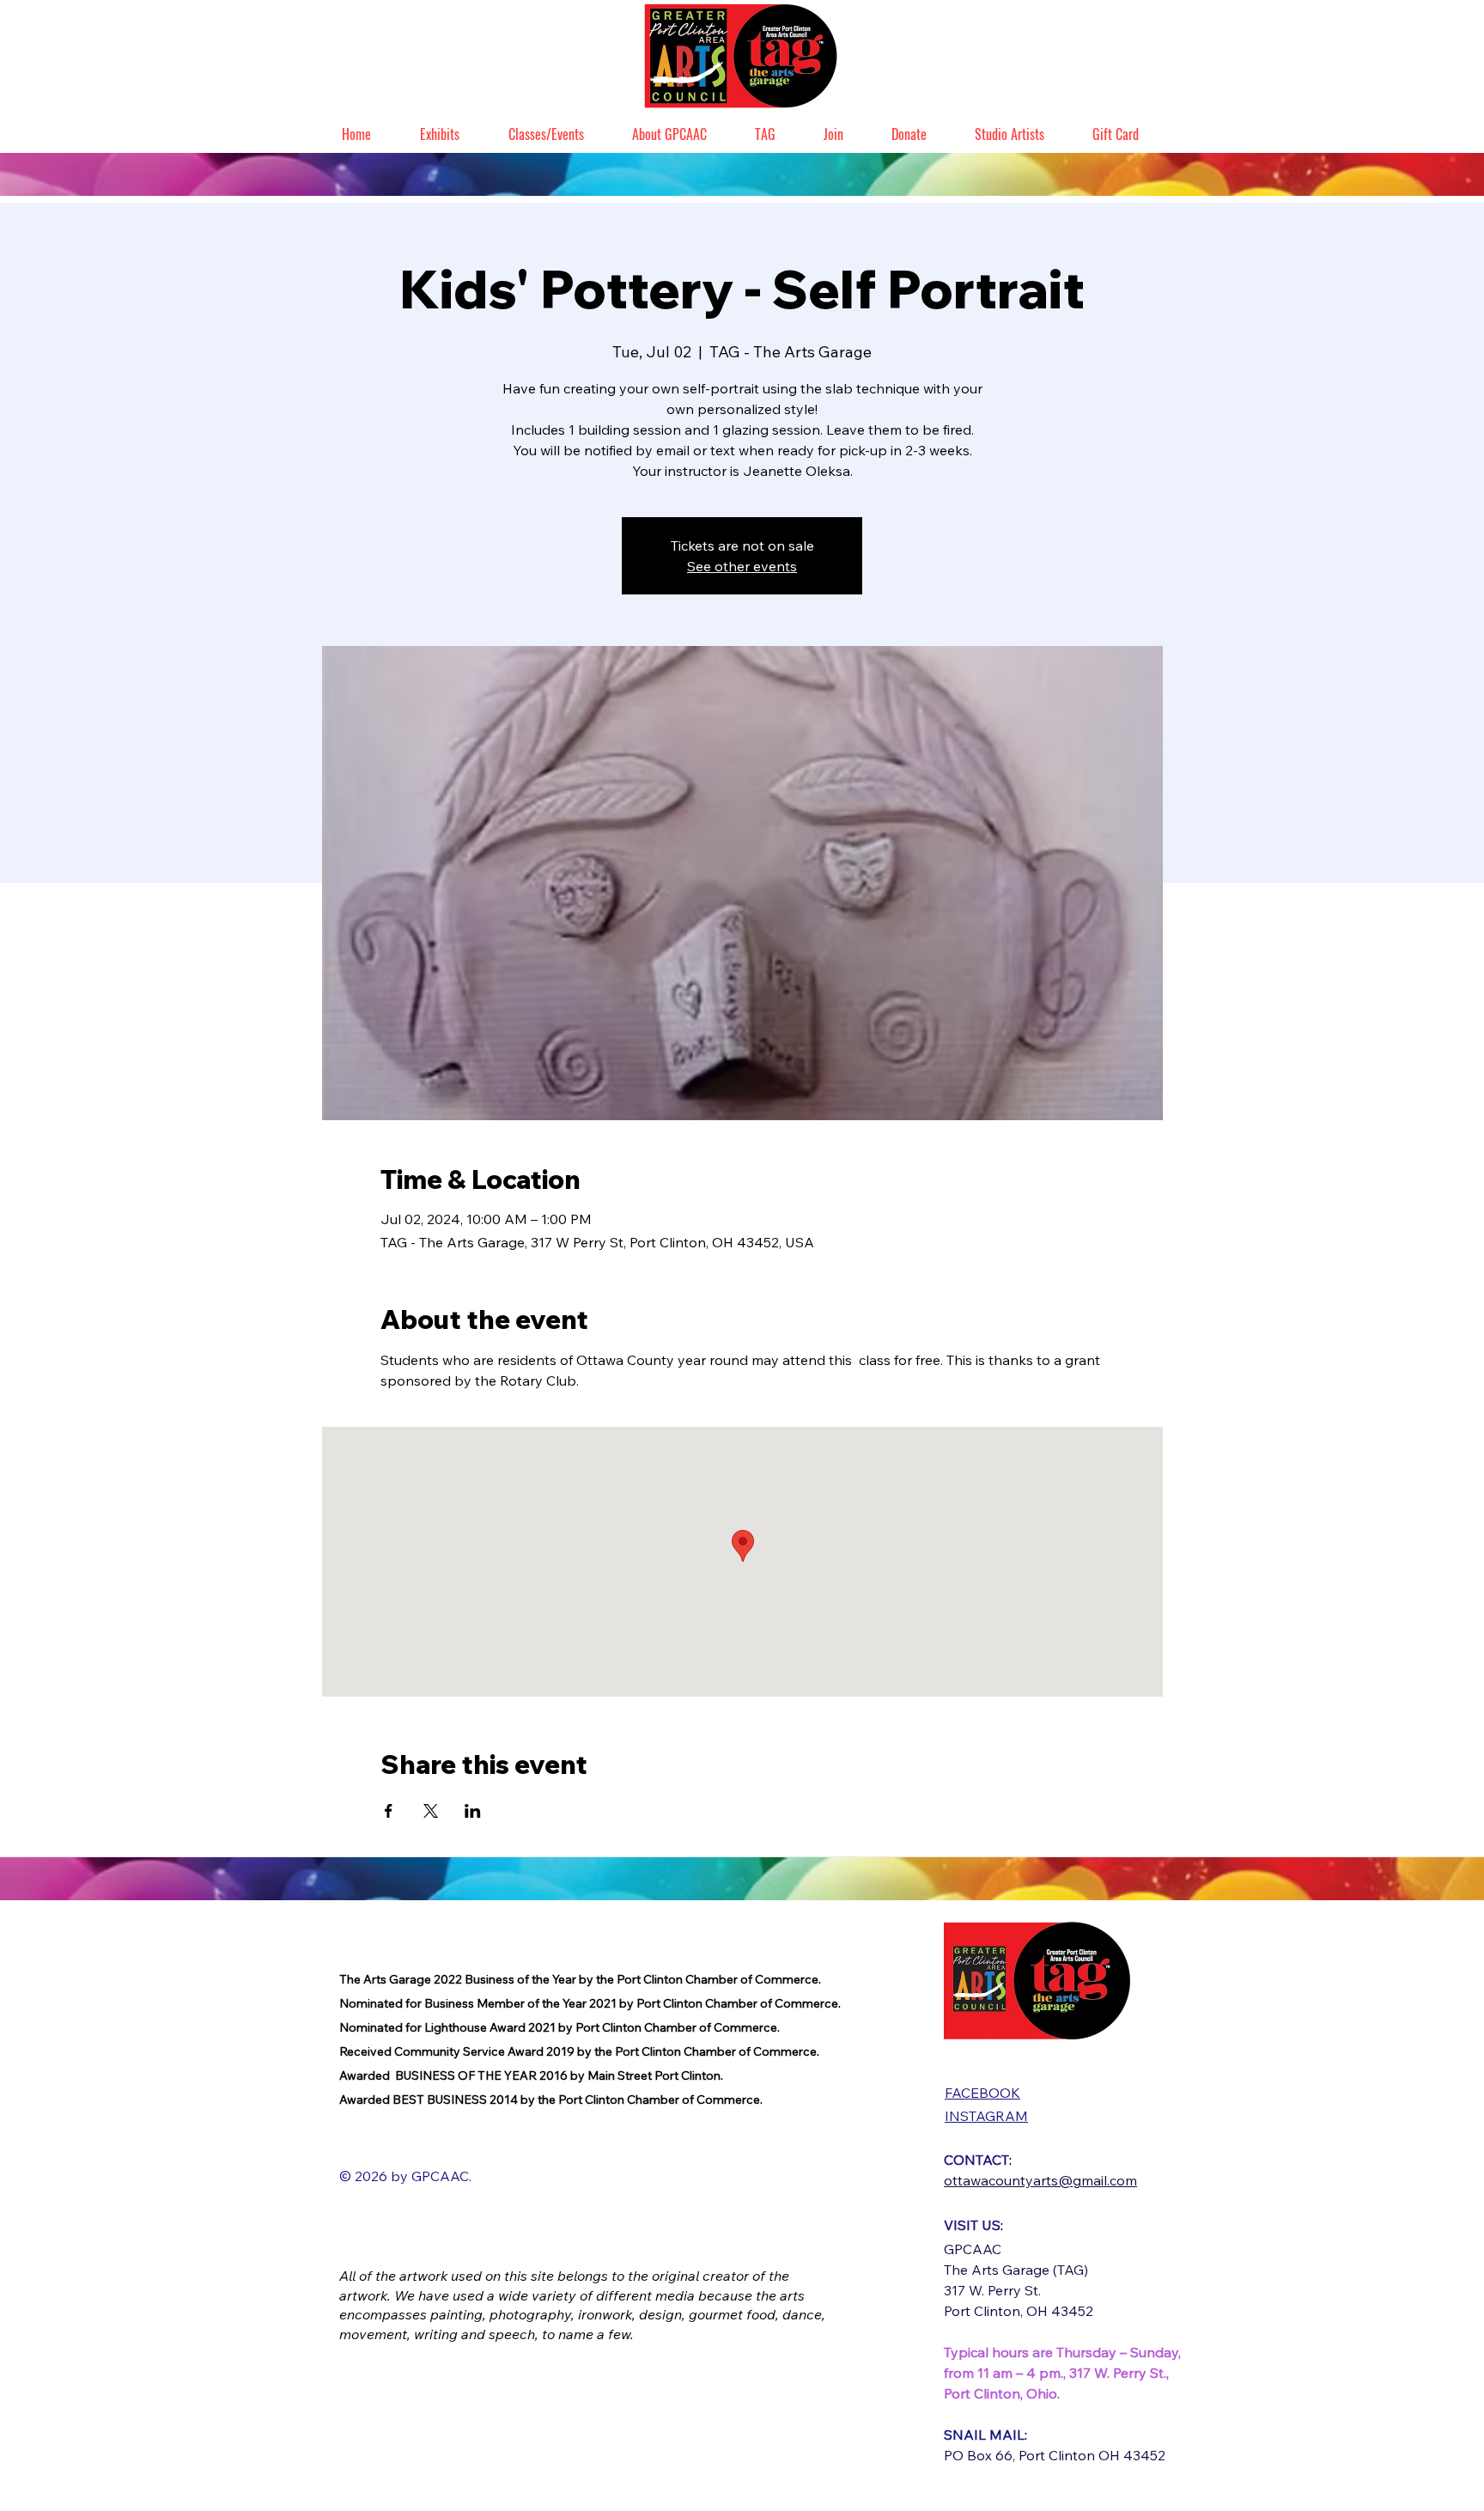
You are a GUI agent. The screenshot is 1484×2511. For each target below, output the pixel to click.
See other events (742, 566)
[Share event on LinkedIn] (473, 1811)
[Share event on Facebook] (389, 1811)
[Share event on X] (431, 1811)
